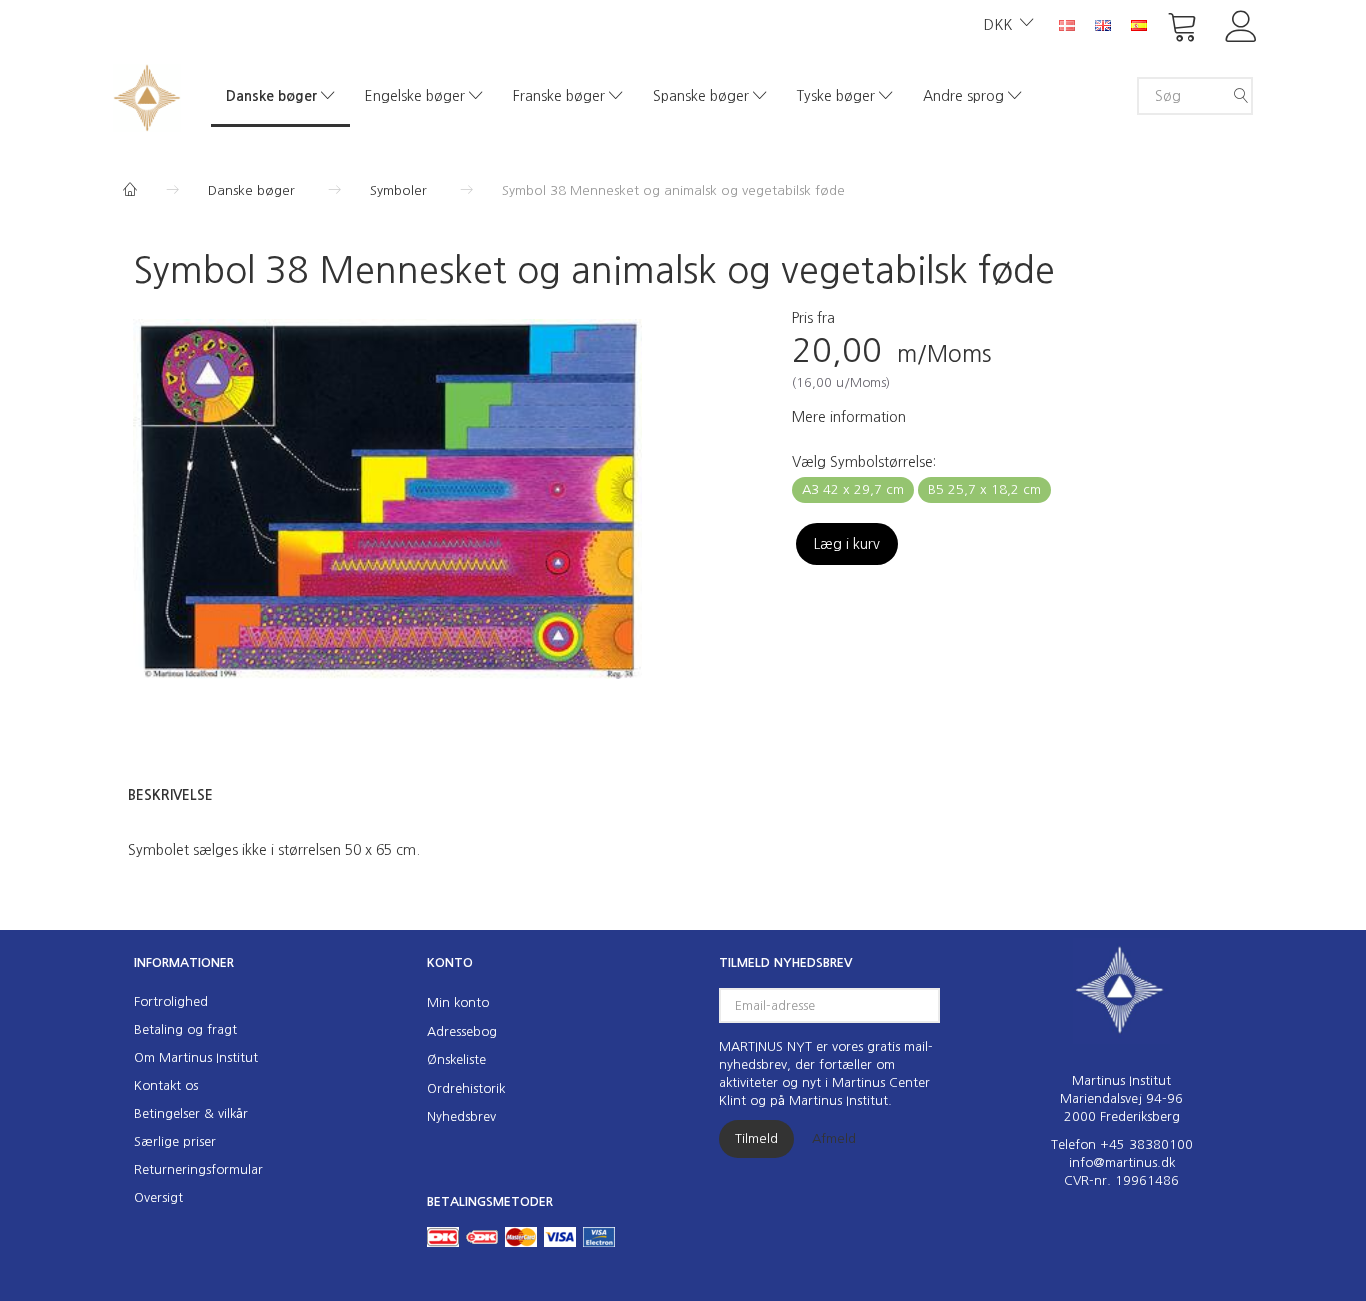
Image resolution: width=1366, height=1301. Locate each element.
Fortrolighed (171, 1001)
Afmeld (834, 1138)
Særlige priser (175, 1141)
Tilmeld (756, 1138)
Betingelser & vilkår (191, 1113)
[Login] (1241, 24)
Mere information (849, 417)
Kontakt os (166, 1085)
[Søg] (1241, 96)
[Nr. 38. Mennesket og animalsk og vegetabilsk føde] (387, 499)
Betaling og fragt (185, 1029)
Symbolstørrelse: (864, 462)
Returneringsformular (198, 1169)
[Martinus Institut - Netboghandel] (147, 95)
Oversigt (158, 1197)
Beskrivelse (170, 795)
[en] (1103, 24)
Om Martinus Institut (196, 1057)
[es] (1139, 24)
